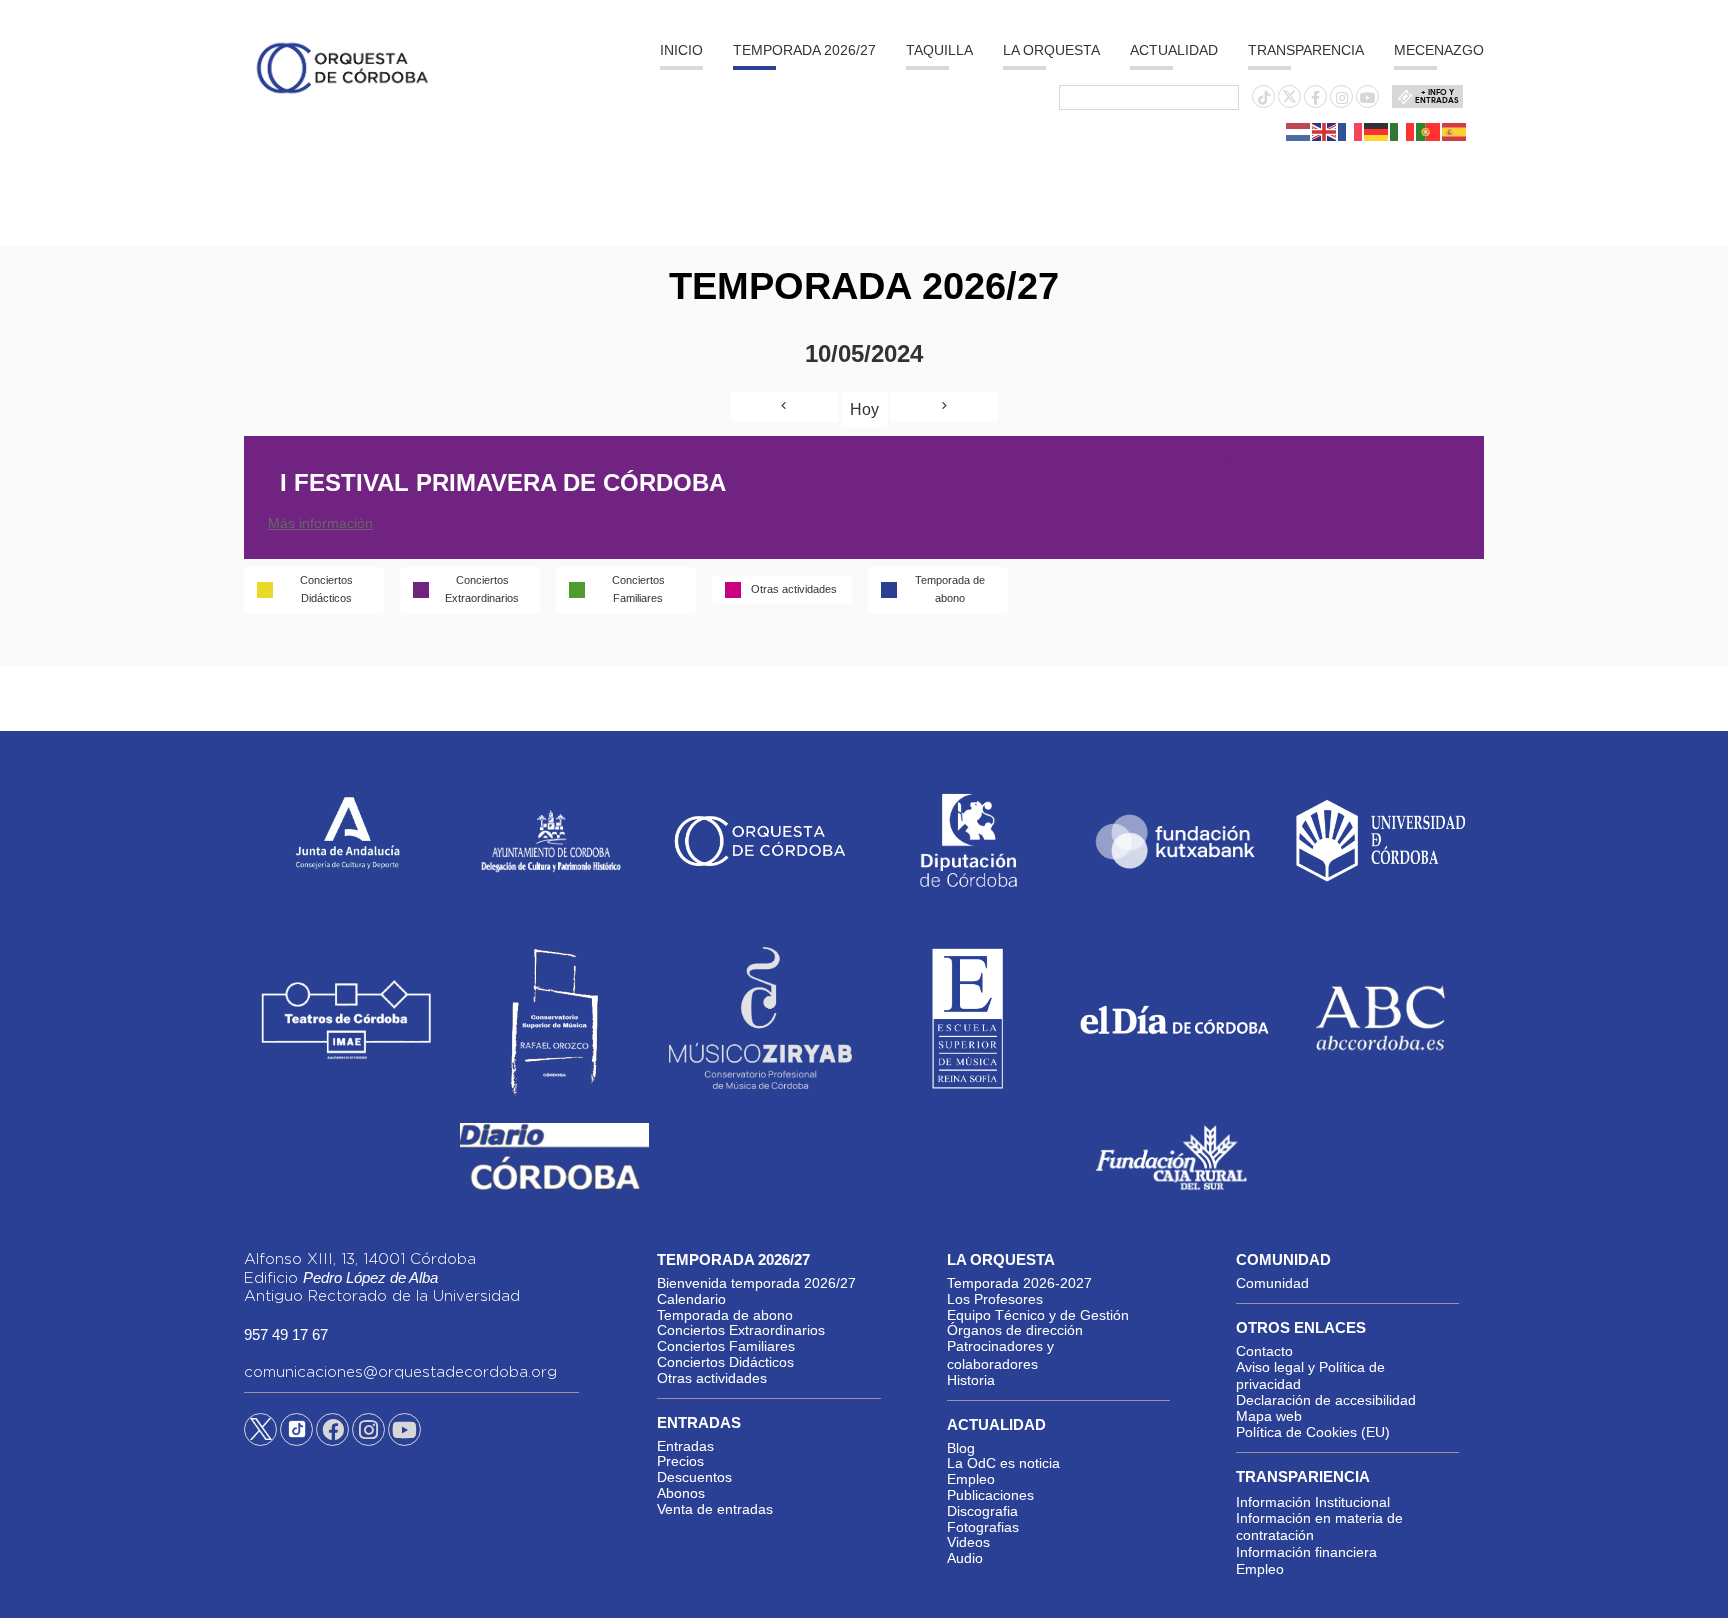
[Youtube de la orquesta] (1368, 98)
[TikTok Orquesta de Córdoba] (296, 1437)
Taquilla (939, 50)
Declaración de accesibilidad (1326, 1400)
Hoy (864, 409)
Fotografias (983, 1527)
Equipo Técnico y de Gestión (1038, 1315)
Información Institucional (1313, 1502)
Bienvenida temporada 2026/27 (756, 1283)
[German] (1377, 131)
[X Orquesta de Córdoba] (260, 1437)
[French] (1351, 131)
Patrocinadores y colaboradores (1000, 1355)
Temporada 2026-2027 (1019, 1283)
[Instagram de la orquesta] (1342, 98)
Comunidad (1272, 1283)
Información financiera (1306, 1552)
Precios (680, 1461)
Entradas (685, 1446)
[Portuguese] (1429, 131)
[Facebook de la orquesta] (1315, 98)
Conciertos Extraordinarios (741, 1330)
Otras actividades (712, 1378)
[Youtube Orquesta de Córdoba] (404, 1433)
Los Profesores (995, 1299)
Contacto (1264, 1351)
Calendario (691, 1299)
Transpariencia (1303, 1476)
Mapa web (1269, 1416)
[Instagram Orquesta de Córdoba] (368, 1433)
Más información (320, 523)
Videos (968, 1542)
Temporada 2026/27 (804, 50)
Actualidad (1174, 50)
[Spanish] (1455, 131)
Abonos (681, 1493)
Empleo (971, 1479)
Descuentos (694, 1477)
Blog (961, 1448)
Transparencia (1306, 50)
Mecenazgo (1439, 50)
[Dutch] (1299, 131)
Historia (971, 1380)
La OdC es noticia (1003, 1463)
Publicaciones (990, 1495)
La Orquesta (1051, 50)
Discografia (982, 1511)
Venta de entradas (715, 1509)
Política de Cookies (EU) (1313, 1432)
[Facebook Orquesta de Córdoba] (333, 1433)
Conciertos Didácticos (725, 1362)
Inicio (681, 50)
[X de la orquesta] (1289, 102)
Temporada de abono (725, 1315)
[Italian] (1403, 131)
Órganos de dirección (1015, 1330)
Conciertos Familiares (726, 1346)
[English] (1325, 131)
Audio (965, 1558)
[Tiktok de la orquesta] (1264, 98)
